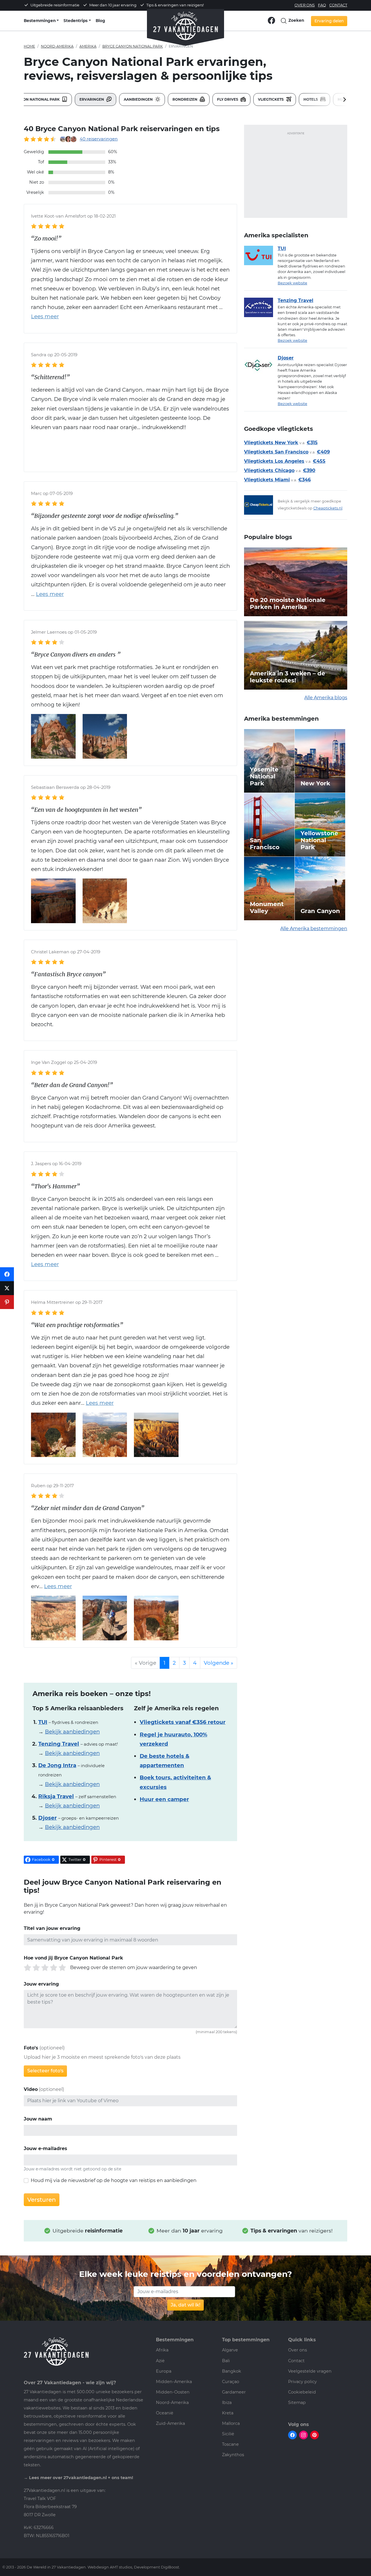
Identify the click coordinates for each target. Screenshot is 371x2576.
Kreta (228, 2413)
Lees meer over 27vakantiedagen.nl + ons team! (81, 2478)
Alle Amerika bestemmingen (314, 929)
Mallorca (231, 2423)
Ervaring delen (329, 21)
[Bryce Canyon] (53, 736)
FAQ (322, 5)
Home (29, 46)
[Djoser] (261, 365)
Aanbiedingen (139, 99)
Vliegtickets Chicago (269, 470)
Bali (226, 2361)
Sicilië (228, 2434)
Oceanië (165, 2413)
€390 (309, 470)
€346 (304, 480)
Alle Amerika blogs (326, 698)
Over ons (305, 5)
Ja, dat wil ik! (185, 2305)
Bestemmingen (40, 21)
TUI (282, 248)
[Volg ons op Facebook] (271, 20)
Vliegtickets (271, 99)
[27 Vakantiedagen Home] (185, 23)
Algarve (230, 2350)
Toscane (230, 2444)
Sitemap (297, 2403)
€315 (312, 443)
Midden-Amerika (174, 2382)
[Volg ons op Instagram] (303, 2435)
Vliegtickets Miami (267, 480)
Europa (164, 2371)
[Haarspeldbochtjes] (105, 900)
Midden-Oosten (173, 2392)
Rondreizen (185, 99)
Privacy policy (302, 2382)
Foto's (31, 2048)
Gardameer (234, 2392)
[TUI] (261, 255)
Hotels (311, 99)
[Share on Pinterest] (7, 1302)
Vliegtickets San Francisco (276, 452)
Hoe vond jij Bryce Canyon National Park (73, 1958)
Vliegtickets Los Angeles (274, 461)
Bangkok (232, 2371)
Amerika (88, 46)
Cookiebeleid (302, 2392)
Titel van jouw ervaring (52, 1928)
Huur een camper (164, 1799)
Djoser (286, 358)
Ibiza (227, 2403)
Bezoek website (292, 283)
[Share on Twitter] (7, 1288)
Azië (160, 2361)
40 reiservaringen (99, 139)
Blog (100, 21)
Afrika (162, 2350)
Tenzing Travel (295, 300)
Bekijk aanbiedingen (72, 1732)
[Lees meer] (47, 594)
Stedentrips (76, 21)
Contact (338, 5)
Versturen (42, 2200)
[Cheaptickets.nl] (261, 505)
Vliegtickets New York (271, 443)
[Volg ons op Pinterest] (314, 2435)
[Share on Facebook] (7, 1274)
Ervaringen (92, 99)
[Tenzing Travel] (261, 307)
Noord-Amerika (57, 46)
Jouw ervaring (41, 1984)
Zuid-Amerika (170, 2423)
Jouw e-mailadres (46, 2149)
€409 (323, 452)
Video (31, 2089)
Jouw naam (38, 2119)
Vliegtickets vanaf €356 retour (183, 1722)
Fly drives (228, 99)
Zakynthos (233, 2455)
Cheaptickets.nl (328, 508)
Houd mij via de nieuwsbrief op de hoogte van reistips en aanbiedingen (114, 2180)
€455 (319, 461)
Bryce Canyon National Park (133, 46)
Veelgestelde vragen (310, 2371)
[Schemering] (53, 900)
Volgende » (219, 1663)
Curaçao (231, 2382)
